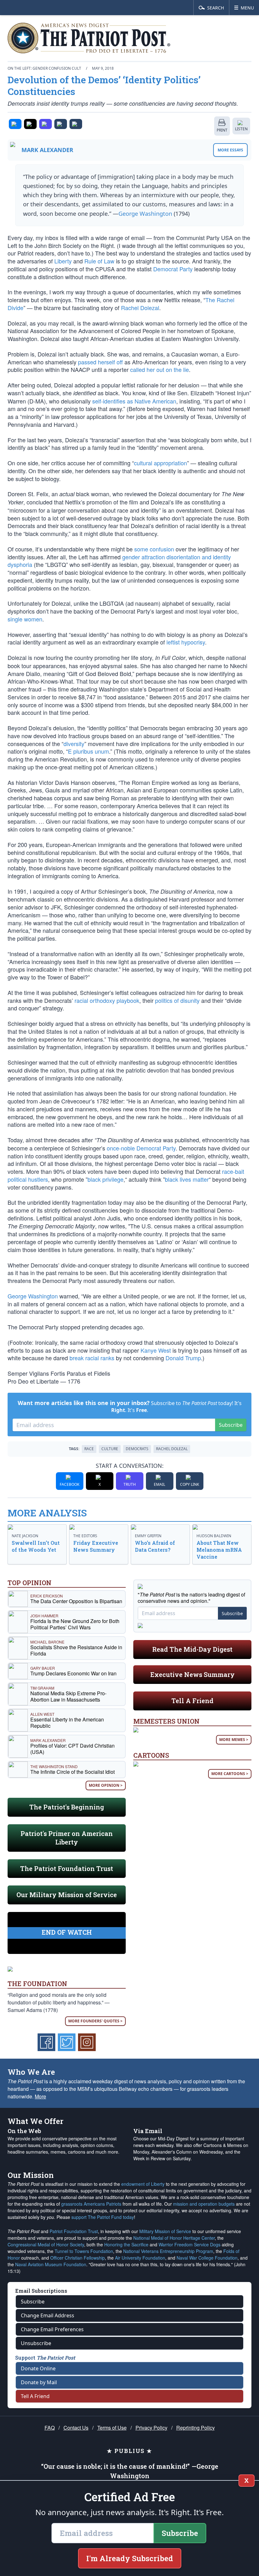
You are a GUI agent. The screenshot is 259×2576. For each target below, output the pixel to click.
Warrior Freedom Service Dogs (190, 2244)
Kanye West (156, 1350)
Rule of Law (99, 261)
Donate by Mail (39, 2382)
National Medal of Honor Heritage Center (174, 2238)
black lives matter (187, 1179)
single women (25, 619)
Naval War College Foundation (207, 2258)
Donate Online (38, 2368)
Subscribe (231, 1425)
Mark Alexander (47, 150)
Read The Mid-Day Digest (192, 1649)
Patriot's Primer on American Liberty (67, 1838)
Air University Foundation (140, 2258)
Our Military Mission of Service (67, 1895)
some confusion (154, 549)
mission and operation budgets (204, 2204)
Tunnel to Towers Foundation (84, 2251)
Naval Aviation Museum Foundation (51, 2264)
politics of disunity (177, 1000)
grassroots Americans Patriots (91, 2204)
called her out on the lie (160, 369)
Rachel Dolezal (140, 308)
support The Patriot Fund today (103, 2217)
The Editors (85, 1536)
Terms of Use (112, 2428)
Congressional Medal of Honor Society (46, 2244)
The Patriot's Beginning (67, 1807)
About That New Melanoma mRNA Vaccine (219, 1550)
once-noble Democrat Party (141, 1148)
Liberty (63, 261)
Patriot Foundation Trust (74, 2231)
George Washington (145, 214)
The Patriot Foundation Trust (67, 1868)
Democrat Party (173, 269)
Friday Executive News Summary (96, 1546)
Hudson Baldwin (214, 1536)
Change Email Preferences (52, 2329)
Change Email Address (48, 2315)
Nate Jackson (25, 1536)
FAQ (50, 2428)
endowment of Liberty (143, 2184)
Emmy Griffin (148, 1536)
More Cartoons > (230, 1774)
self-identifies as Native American (134, 401)
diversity (74, 744)
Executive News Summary (193, 1674)
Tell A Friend (193, 1701)
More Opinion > (106, 1785)
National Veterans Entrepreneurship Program (168, 2251)
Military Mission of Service (165, 2231)
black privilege (105, 1179)
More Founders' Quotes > (95, 2021)
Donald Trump (183, 1358)
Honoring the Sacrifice (126, 2244)
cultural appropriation (160, 463)
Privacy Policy (151, 2428)
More (40, 2096)
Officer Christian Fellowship (78, 2258)
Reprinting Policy (196, 2428)
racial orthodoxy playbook (107, 1000)
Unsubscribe (36, 2343)
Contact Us (76, 2428)
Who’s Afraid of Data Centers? (155, 1546)
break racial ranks (92, 1358)
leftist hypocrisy (186, 642)
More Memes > (234, 1740)
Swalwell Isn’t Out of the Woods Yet (36, 1546)
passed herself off (100, 362)
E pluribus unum (88, 751)
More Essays (230, 150)
